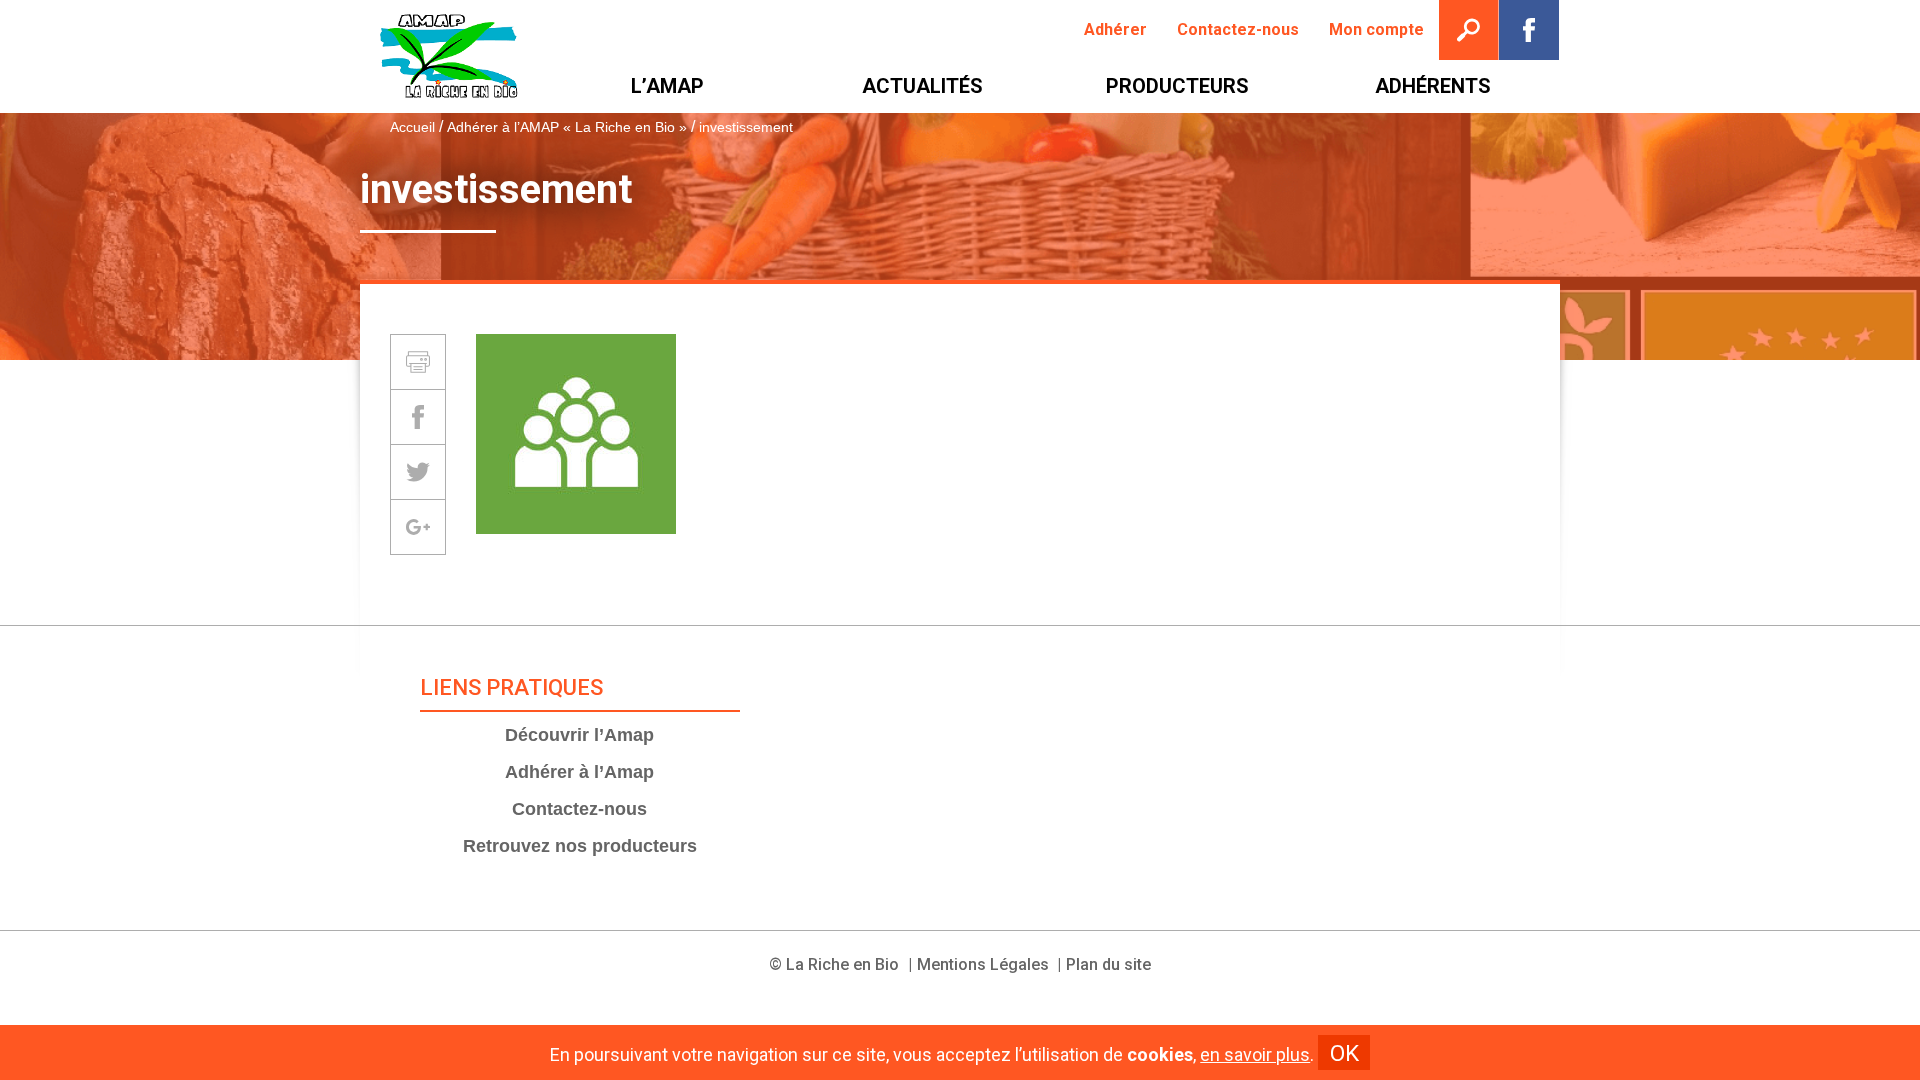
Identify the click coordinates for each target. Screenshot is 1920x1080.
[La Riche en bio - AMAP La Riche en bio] (450, 56)
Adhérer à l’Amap (579, 772)
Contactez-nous (579, 809)
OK (1344, 1053)
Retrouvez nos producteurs (580, 846)
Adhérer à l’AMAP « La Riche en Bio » (567, 127)
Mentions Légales (983, 964)
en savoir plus (1255, 1055)
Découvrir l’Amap (579, 735)
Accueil (412, 127)
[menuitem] (1115, 30)
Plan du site (1108, 964)
